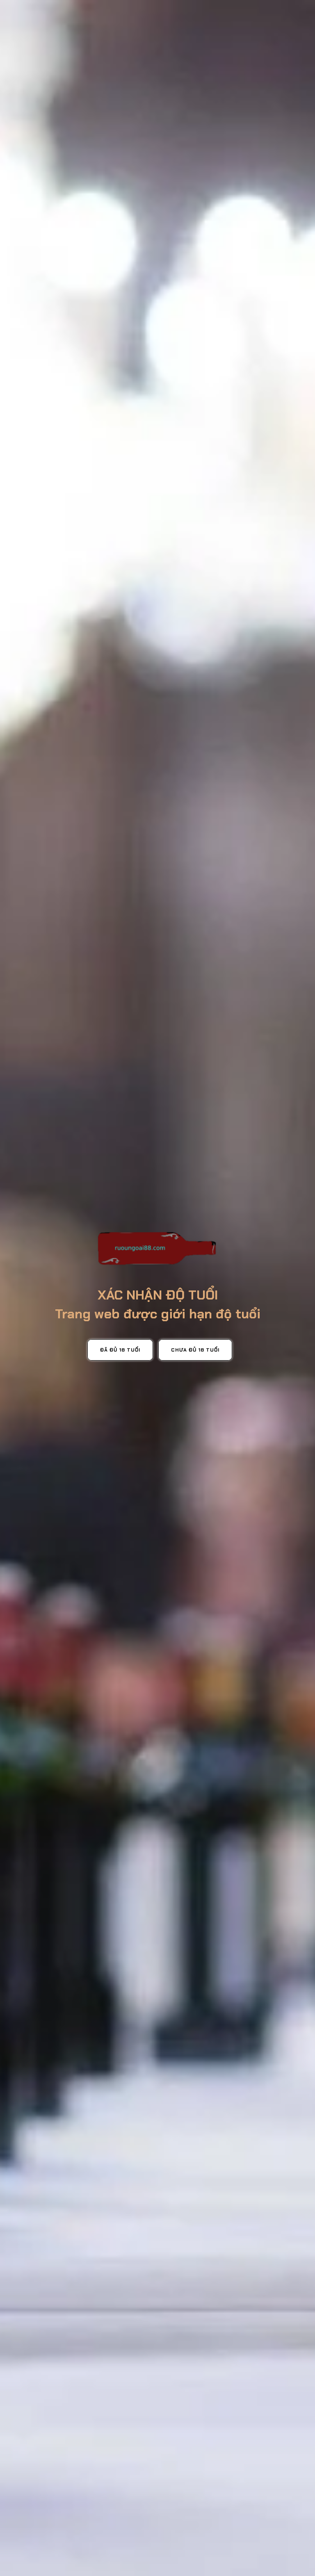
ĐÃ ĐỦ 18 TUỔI (120, 1350)
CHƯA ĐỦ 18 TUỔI (195, 1350)
